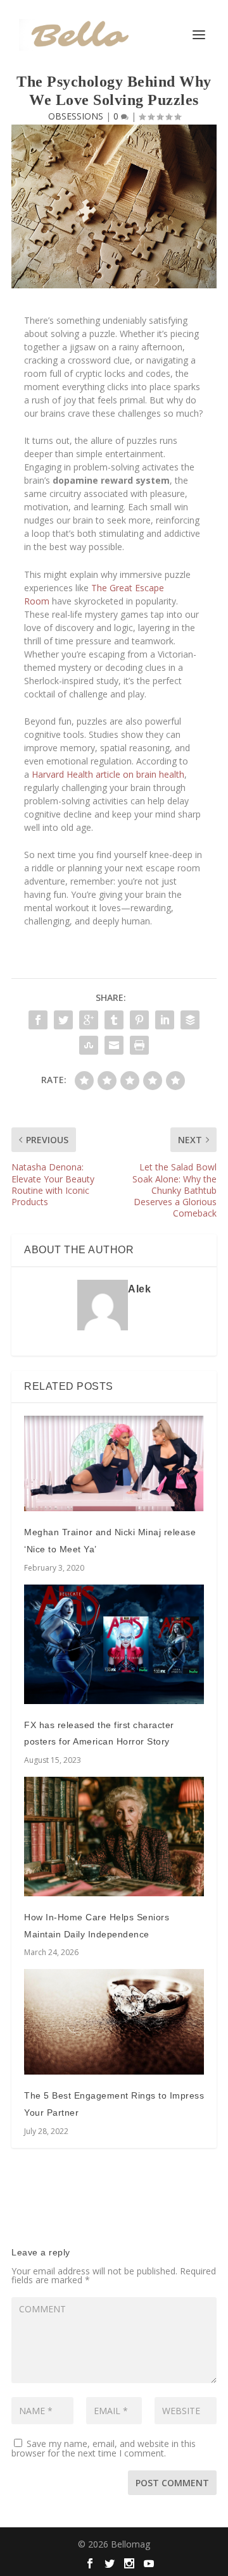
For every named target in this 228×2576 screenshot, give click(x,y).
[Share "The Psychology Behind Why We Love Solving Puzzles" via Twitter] (63, 1020)
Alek (139, 1289)
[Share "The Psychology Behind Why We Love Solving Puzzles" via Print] (139, 1045)
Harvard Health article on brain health (108, 774)
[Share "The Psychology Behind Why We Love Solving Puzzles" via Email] (114, 1045)
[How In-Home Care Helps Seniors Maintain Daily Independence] (114, 1837)
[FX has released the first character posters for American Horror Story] (114, 1644)
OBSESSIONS (76, 116)
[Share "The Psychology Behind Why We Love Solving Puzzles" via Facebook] (38, 1020)
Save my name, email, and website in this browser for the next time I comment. (104, 2448)
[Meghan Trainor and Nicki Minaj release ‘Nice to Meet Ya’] (114, 1463)
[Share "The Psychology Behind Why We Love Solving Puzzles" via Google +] (89, 1020)
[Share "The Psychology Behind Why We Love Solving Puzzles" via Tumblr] (114, 1020)
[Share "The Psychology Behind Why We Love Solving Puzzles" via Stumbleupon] (89, 1045)
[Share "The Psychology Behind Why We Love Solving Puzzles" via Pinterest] (139, 1020)
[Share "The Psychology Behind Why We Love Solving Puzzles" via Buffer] (190, 1020)
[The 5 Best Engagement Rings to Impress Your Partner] (114, 2022)
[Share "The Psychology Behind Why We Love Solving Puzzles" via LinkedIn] (165, 1020)
